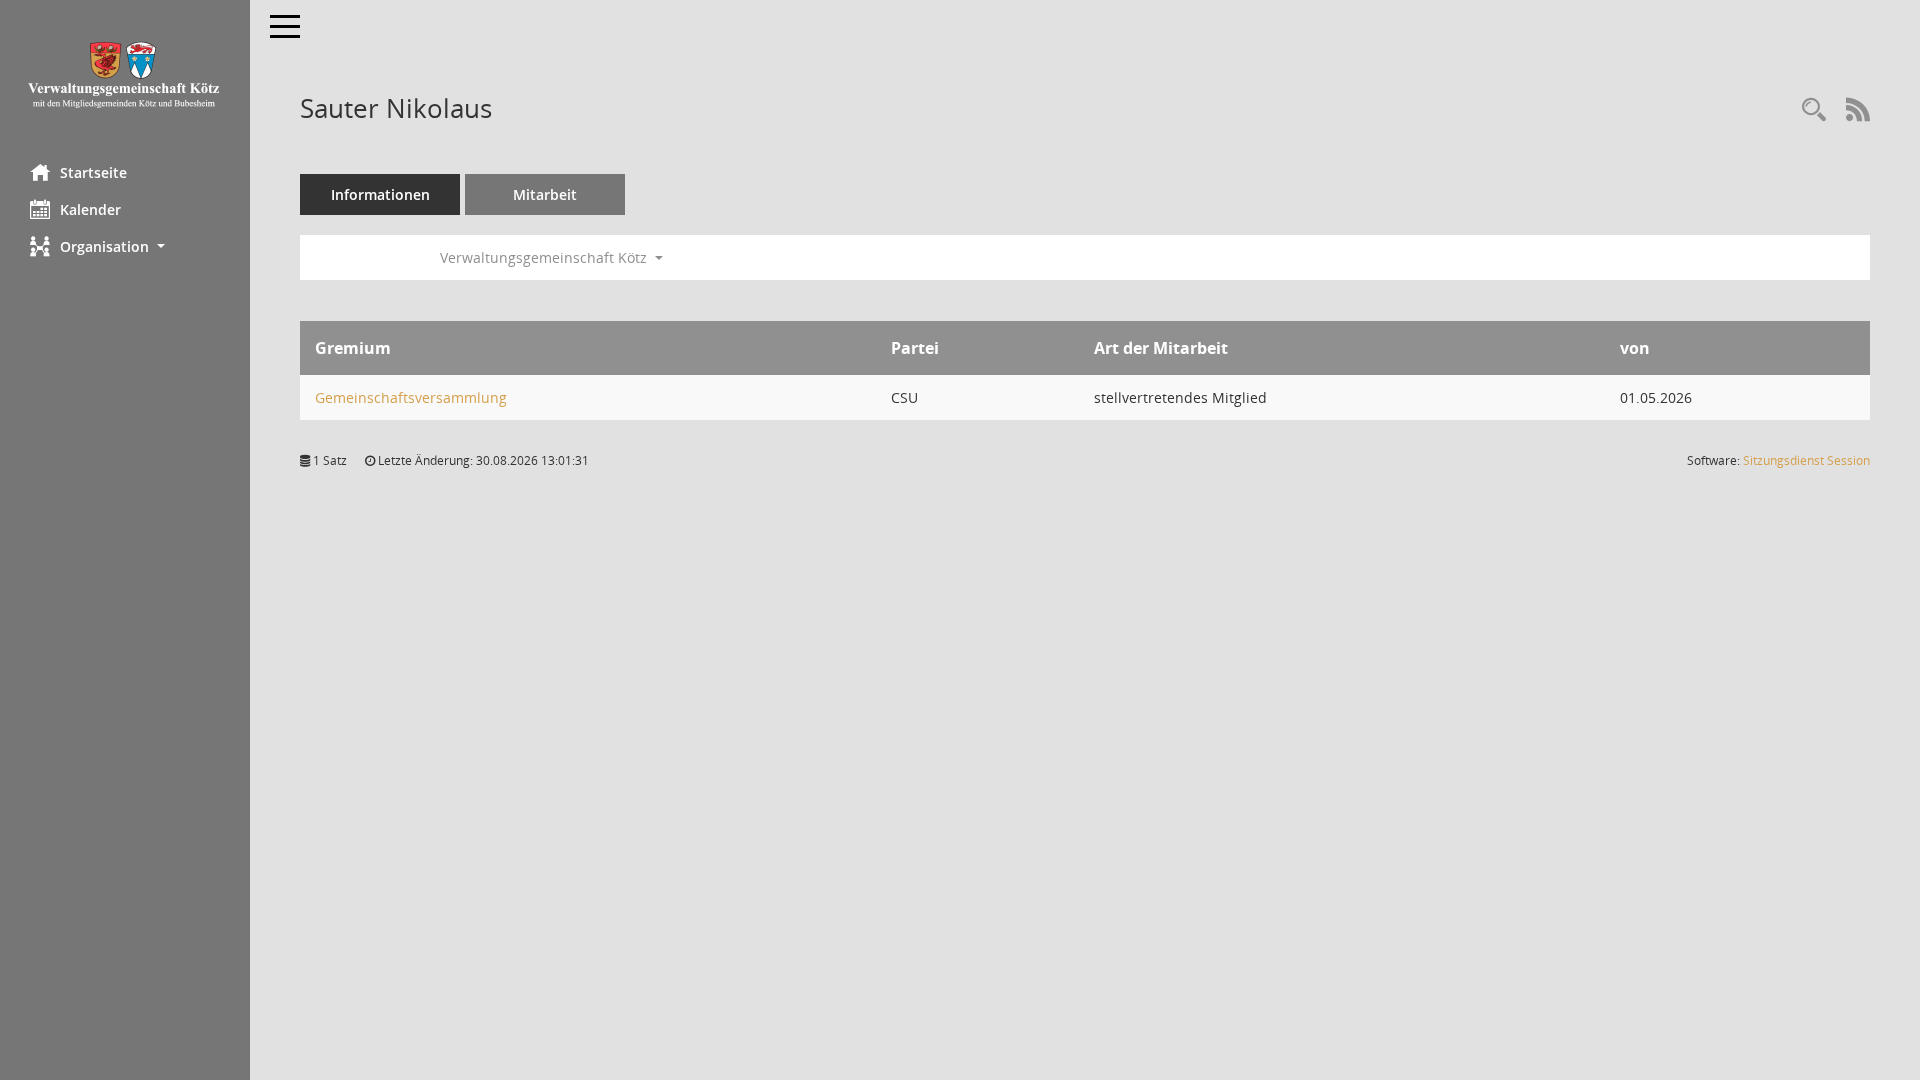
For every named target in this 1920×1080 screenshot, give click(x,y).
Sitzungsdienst (1806, 460)
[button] (125, 246)
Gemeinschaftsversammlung (411, 397)
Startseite (93, 172)
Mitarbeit (545, 194)
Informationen (380, 194)
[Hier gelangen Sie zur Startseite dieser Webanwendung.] (125, 74)
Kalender (90, 209)
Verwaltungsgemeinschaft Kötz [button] (545, 257)
